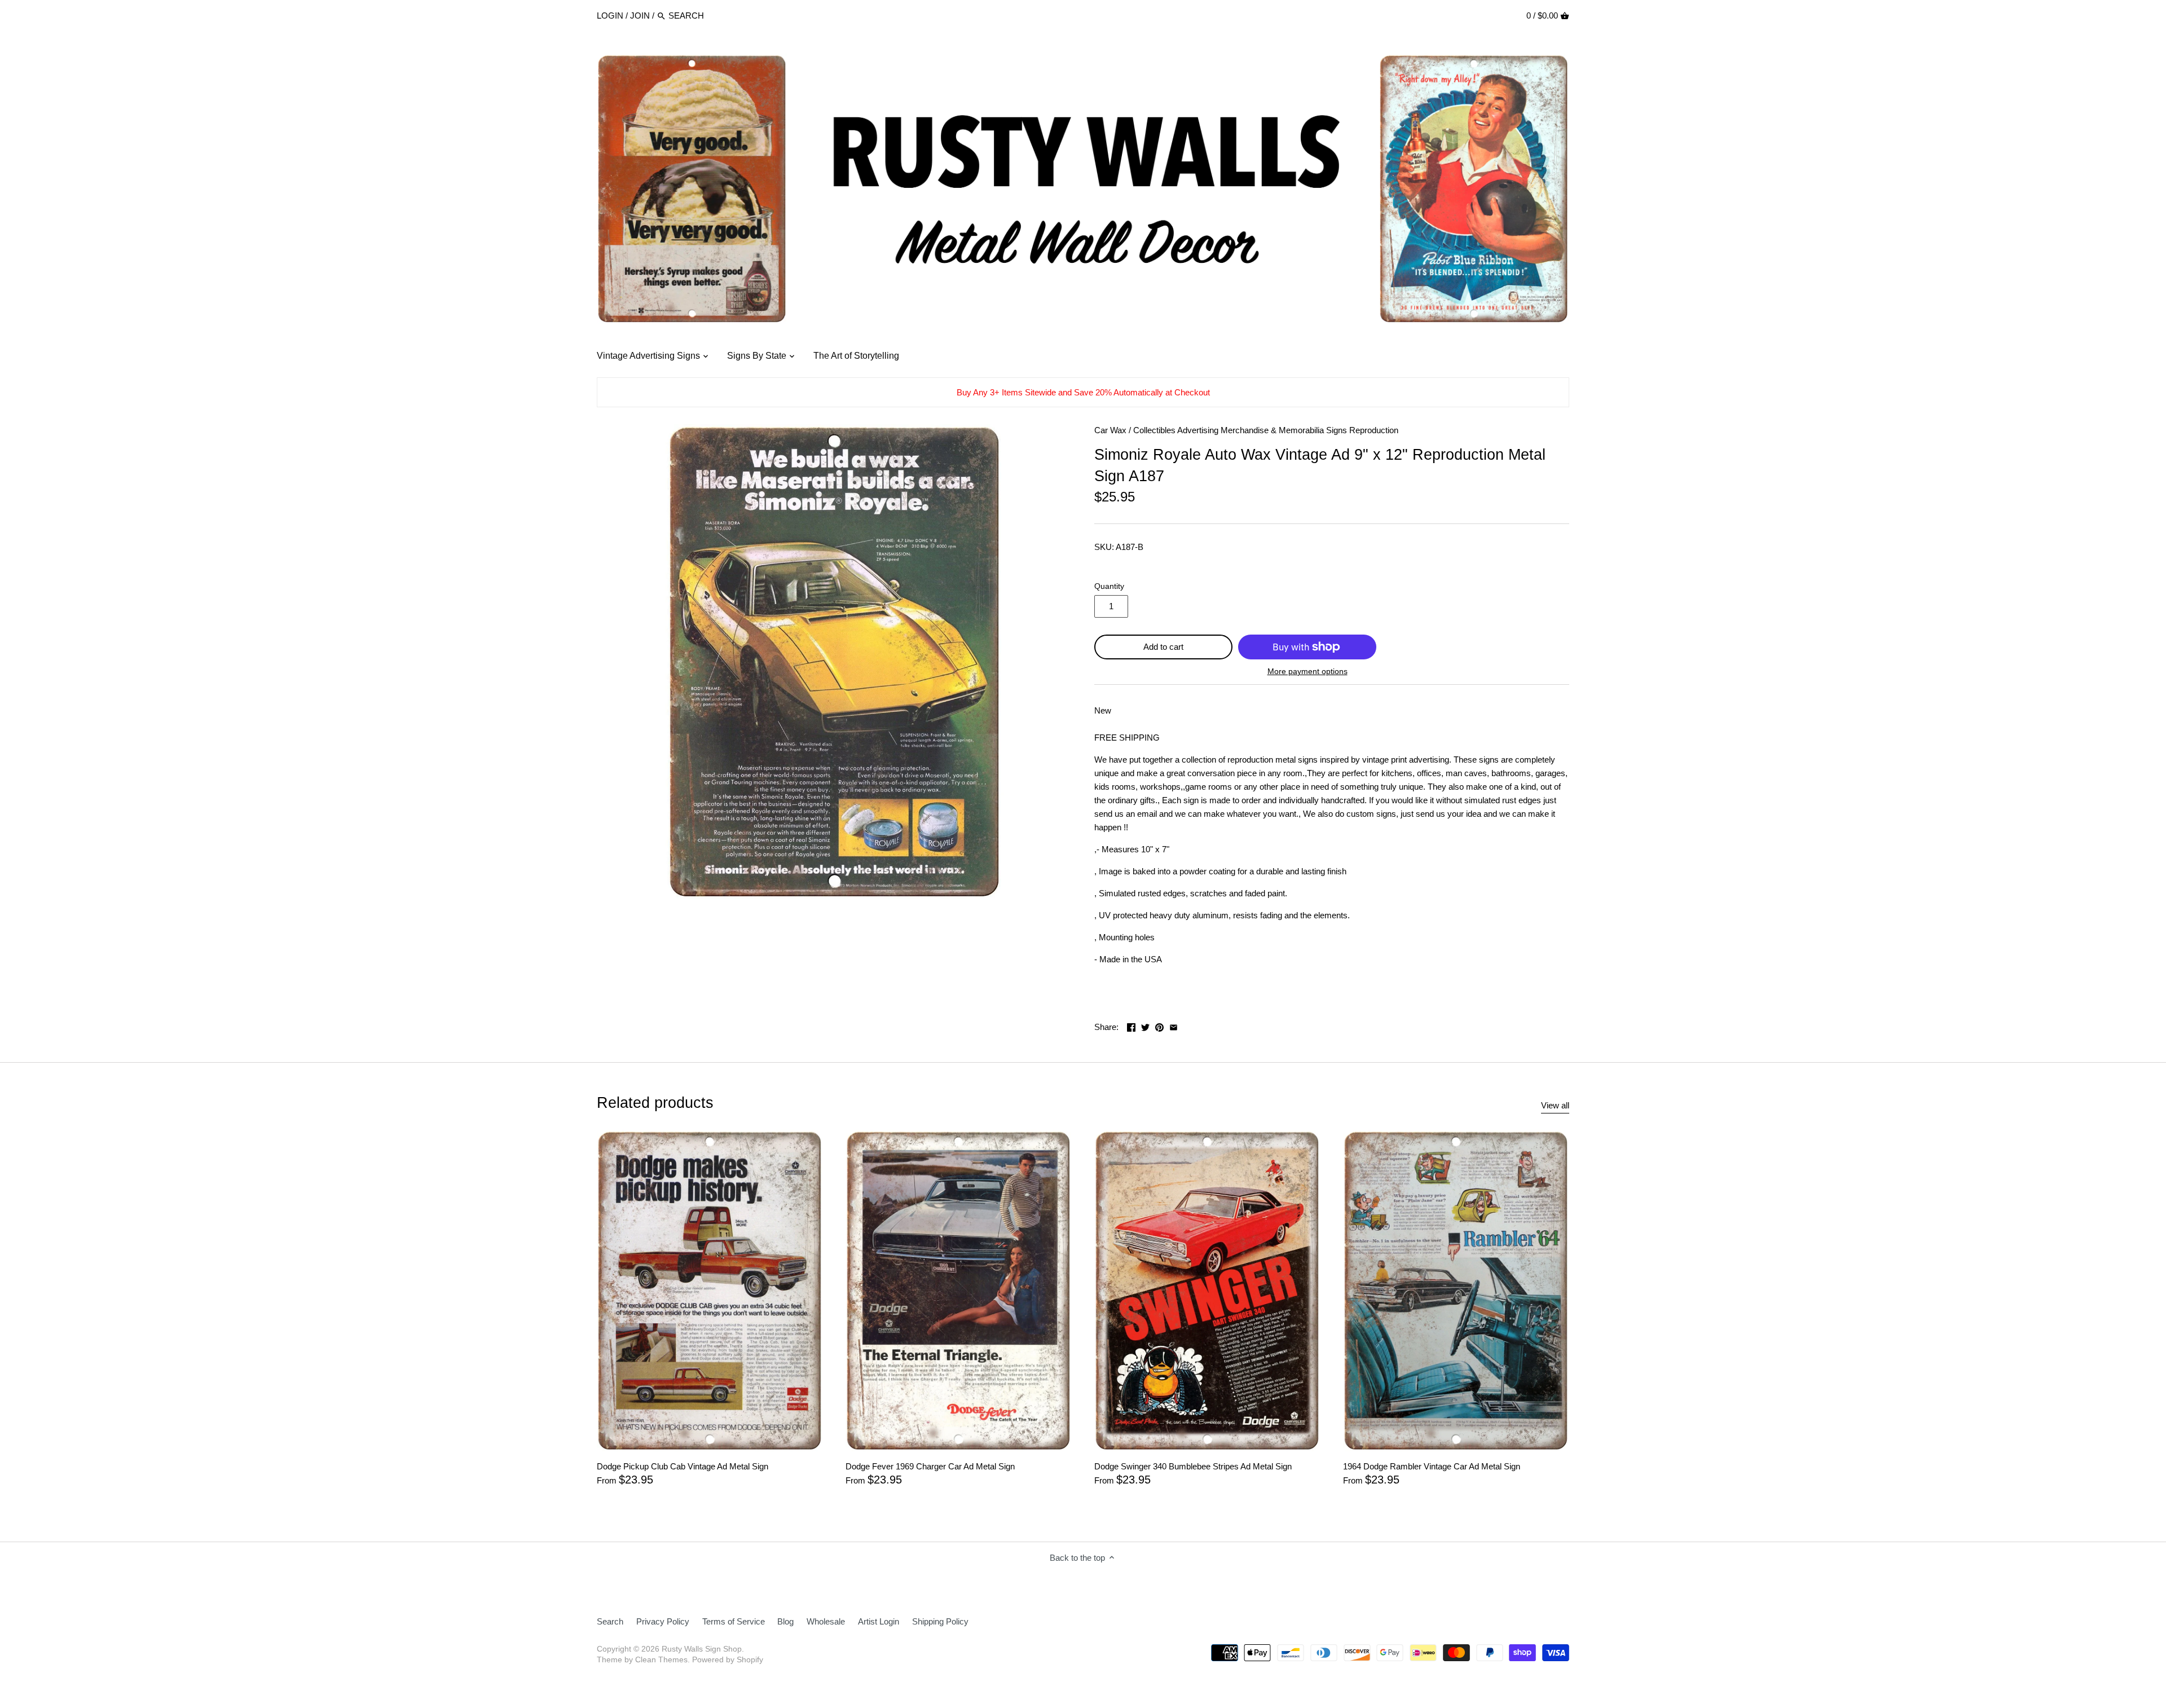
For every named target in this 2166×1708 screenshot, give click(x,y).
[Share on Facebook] (1131, 1026)
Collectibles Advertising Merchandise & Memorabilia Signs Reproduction (1266, 430)
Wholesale (826, 1621)
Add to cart (1163, 647)
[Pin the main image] (1159, 1026)
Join (640, 16)
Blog (785, 1621)
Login (610, 16)
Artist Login (879, 1621)
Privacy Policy (663, 1621)
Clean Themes (661, 1660)
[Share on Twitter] (1145, 1026)
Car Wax (1110, 430)
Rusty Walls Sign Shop (702, 1649)
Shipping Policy (940, 1621)
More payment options (1307, 672)
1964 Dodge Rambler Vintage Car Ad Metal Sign (1432, 1466)
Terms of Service (734, 1621)
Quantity (1109, 586)
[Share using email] (1174, 1026)
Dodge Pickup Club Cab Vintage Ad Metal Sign (683, 1466)
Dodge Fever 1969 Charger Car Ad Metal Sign (930, 1466)
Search (610, 1621)
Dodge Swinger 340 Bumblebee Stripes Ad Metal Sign (1193, 1466)
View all (1555, 1105)
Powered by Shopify (728, 1660)
